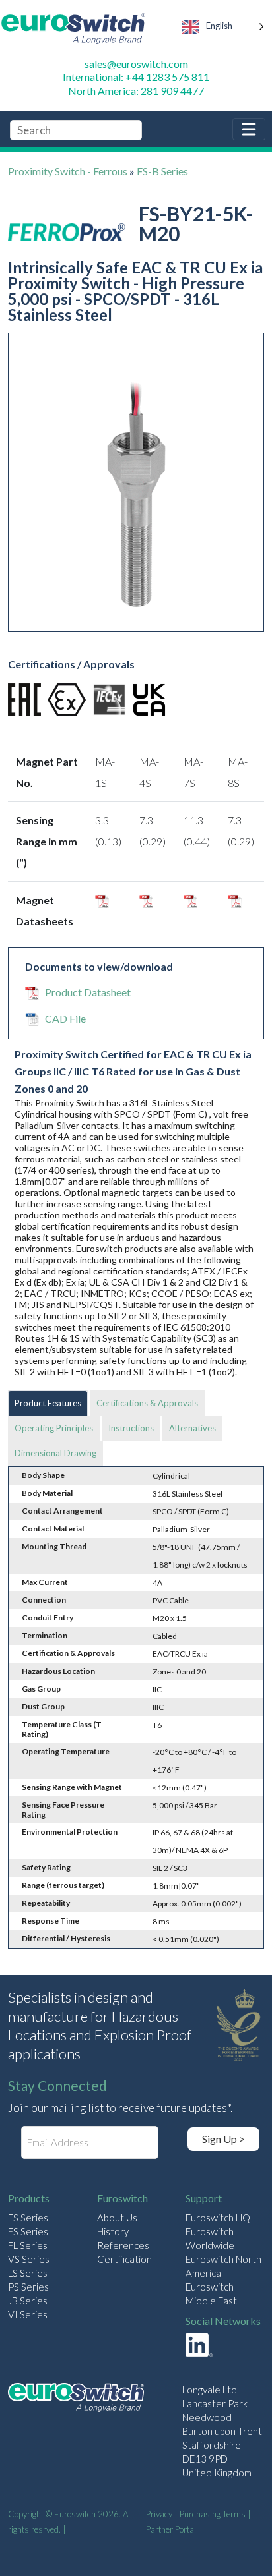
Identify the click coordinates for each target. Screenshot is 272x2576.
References (123, 2245)
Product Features (48, 1403)
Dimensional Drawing (55, 1453)
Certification (124, 2259)
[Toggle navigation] (249, 129)
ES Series (28, 2218)
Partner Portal (171, 2529)
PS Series (28, 2287)
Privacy (159, 2514)
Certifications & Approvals (147, 1403)
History (113, 2231)
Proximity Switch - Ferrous (68, 171)
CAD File (65, 1018)
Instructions (131, 1428)
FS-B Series (162, 171)
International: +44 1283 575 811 (136, 77)
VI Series (28, 2314)
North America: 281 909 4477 (136, 91)
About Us (117, 2218)
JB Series (28, 2301)
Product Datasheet (88, 992)
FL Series (28, 2245)
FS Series (28, 2231)
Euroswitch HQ (218, 2218)
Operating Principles (54, 1428)
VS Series (29, 2259)
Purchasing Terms (213, 2514)
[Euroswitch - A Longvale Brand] (76, 2399)
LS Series (28, 2273)
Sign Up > (223, 2139)
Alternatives (192, 1428)
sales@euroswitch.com (136, 64)
